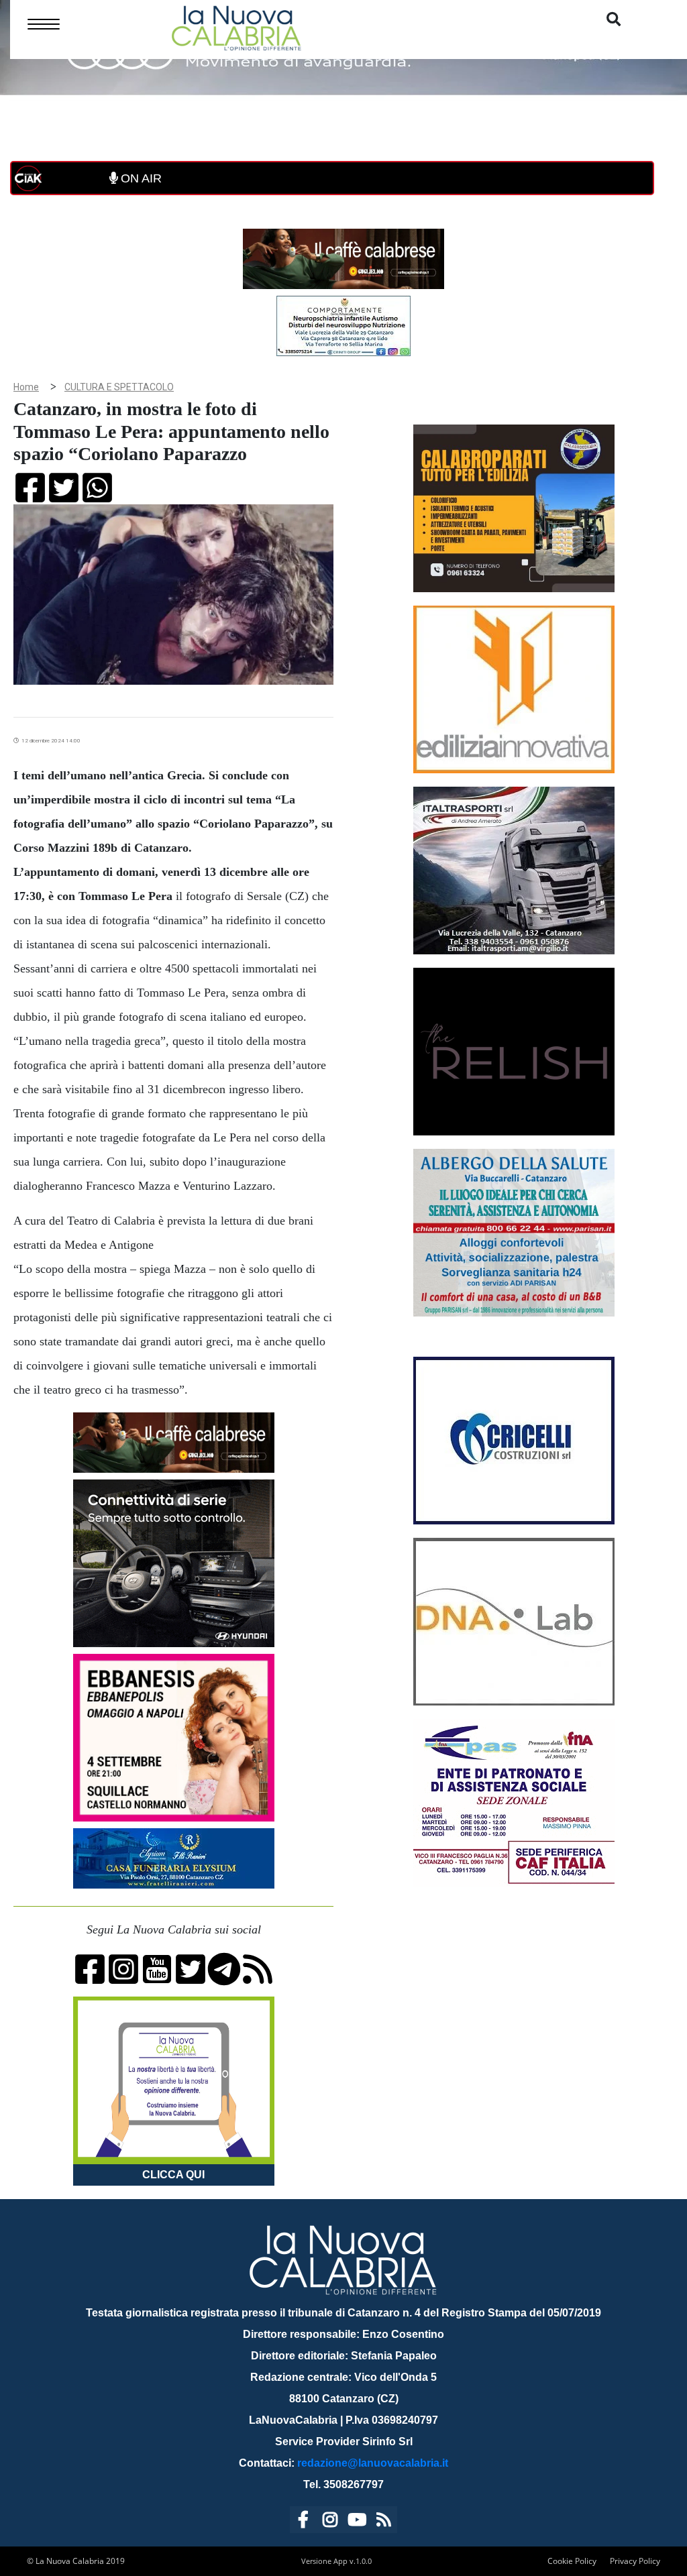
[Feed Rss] (384, 2522)
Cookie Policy (572, 2561)
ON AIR (140, 178)
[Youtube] (357, 2522)
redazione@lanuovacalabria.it (373, 2463)
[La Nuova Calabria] (236, 26)
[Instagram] (330, 2522)
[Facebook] (303, 2522)
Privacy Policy (635, 2561)
